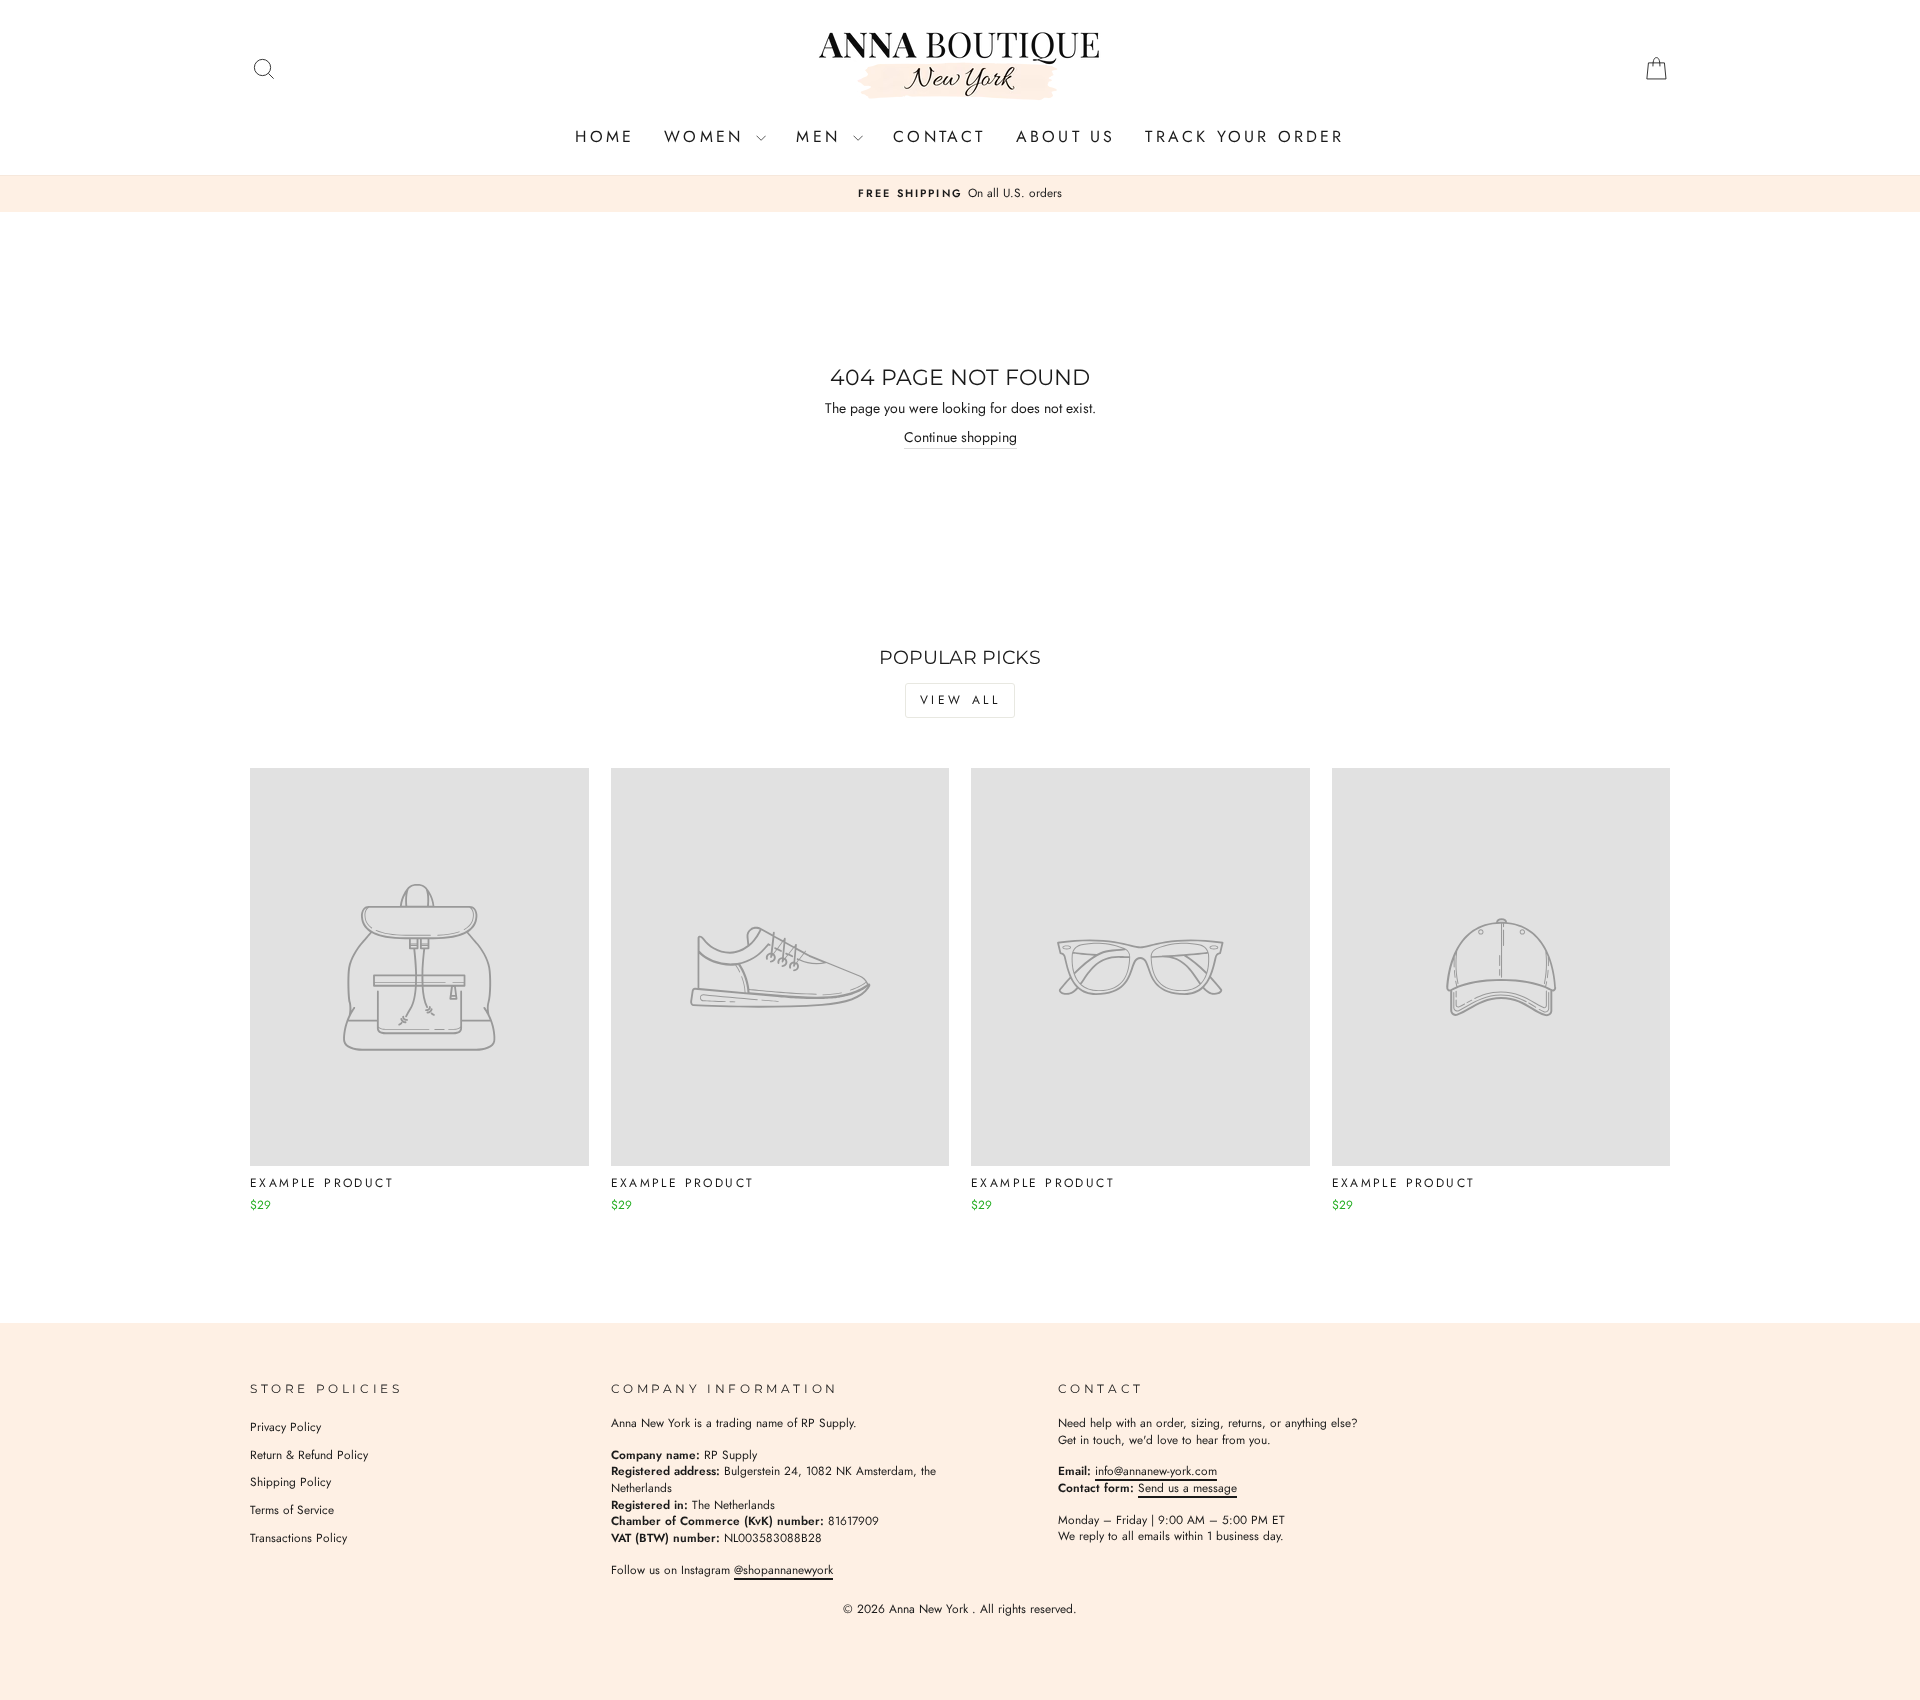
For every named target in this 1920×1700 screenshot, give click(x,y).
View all (960, 700)
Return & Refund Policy (309, 1454)
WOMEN (707, 136)
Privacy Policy (285, 1426)
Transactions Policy (298, 1537)
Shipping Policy (290, 1481)
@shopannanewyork (783, 1569)
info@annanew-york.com (1156, 1470)
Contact (939, 136)
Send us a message (1187, 1487)
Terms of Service (292, 1509)
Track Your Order (1244, 136)
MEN (822, 136)
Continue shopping (960, 437)
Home (604, 136)
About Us (1066, 136)
